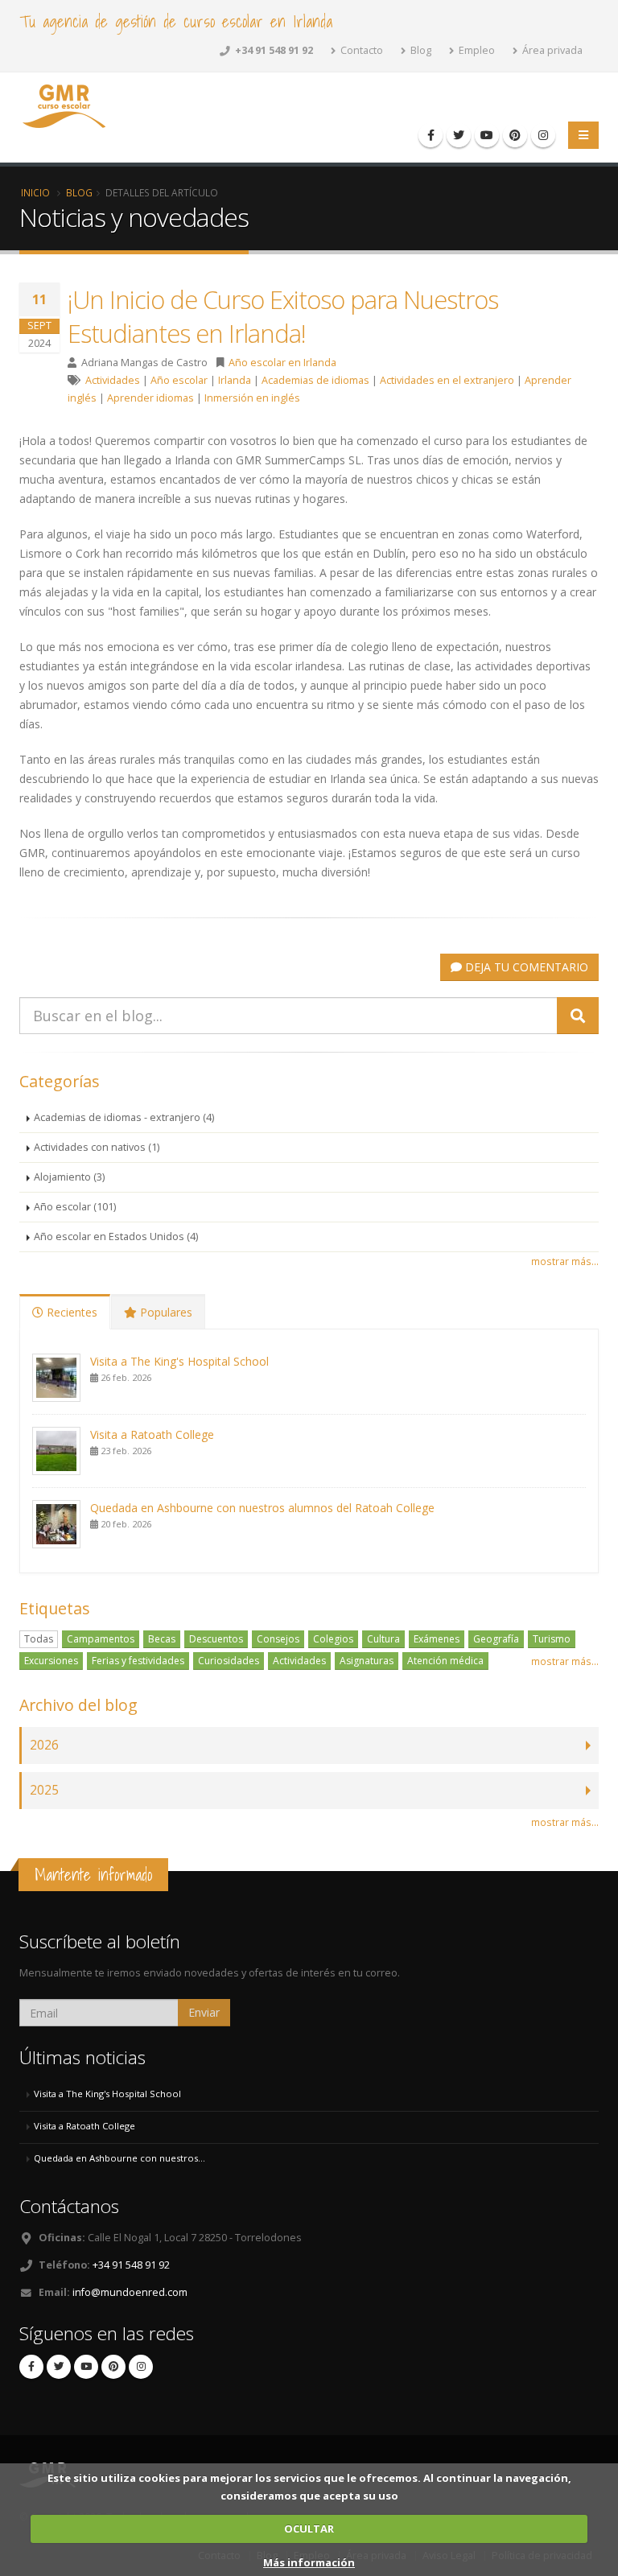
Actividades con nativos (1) (97, 1147)
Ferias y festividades (138, 1661)
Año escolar (179, 380)
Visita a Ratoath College (152, 1434)
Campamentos (101, 1639)
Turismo (552, 1639)
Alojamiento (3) (69, 1177)
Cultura (383, 1639)
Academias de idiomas (315, 380)
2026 (44, 1745)
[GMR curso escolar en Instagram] (543, 135)
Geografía (496, 1639)
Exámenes (437, 1639)
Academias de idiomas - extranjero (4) (124, 1117)
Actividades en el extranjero (447, 380)
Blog (420, 50)
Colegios (333, 1639)
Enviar (204, 2012)
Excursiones (51, 1661)
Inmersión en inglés (252, 398)
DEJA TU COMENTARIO (525, 967)
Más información (309, 2562)
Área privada (551, 50)
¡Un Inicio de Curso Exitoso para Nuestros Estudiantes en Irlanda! (283, 316)
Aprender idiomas (150, 398)
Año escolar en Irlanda (282, 363)
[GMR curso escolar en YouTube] (487, 135)
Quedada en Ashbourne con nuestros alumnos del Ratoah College (262, 1508)
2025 (44, 1790)
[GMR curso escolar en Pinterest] (515, 135)
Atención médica (445, 1661)
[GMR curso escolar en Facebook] (431, 135)
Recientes (70, 1312)
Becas (162, 1639)
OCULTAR (309, 2529)
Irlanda (235, 380)
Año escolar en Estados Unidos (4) (116, 1236)
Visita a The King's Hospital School (179, 1361)
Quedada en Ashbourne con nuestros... (119, 2158)
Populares (165, 1312)
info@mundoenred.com (130, 2292)
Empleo (476, 50)
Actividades (113, 380)
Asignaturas (367, 1661)
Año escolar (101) (75, 1207)
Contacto (360, 50)
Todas (39, 1639)
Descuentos (216, 1639)
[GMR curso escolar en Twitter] (459, 135)
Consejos (278, 1639)
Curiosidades (229, 1661)
